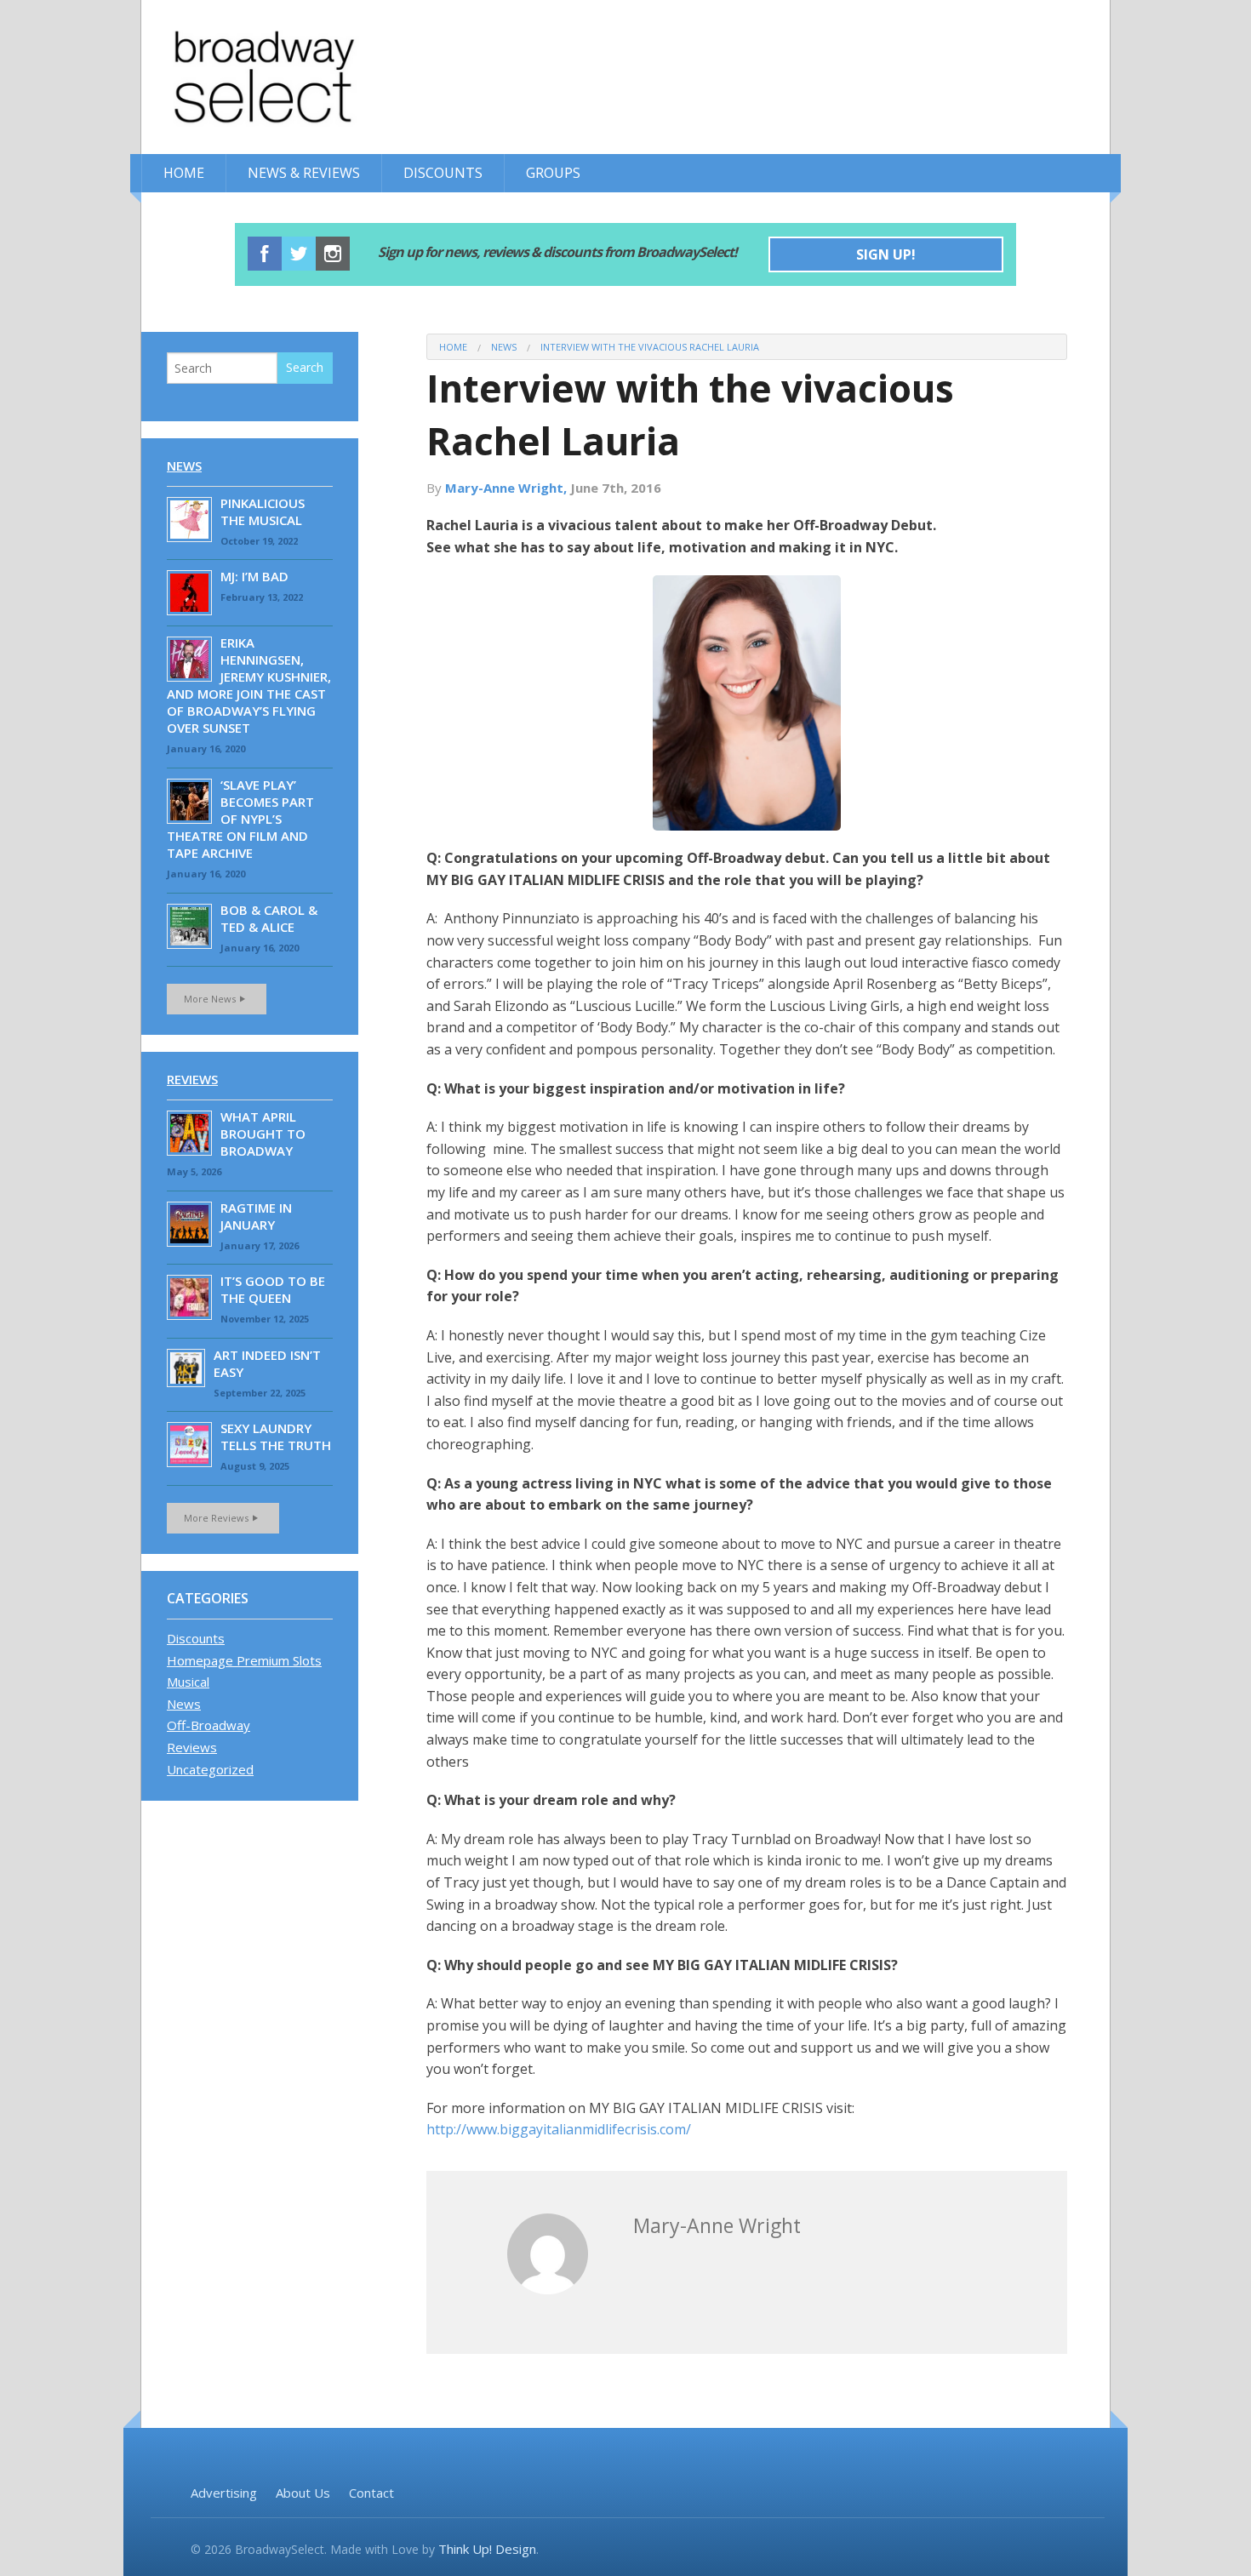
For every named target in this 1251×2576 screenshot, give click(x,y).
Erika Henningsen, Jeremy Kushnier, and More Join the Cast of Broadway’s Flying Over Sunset (249, 685)
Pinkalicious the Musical (263, 511)
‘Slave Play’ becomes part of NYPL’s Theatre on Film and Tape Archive (240, 819)
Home (184, 173)
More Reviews (216, 1518)
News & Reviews (304, 173)
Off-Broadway (208, 1725)
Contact (371, 2493)
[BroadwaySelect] (303, 77)
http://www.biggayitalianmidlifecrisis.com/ (559, 2129)
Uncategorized (210, 1769)
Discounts (443, 173)
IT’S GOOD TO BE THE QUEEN (273, 1289)
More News (210, 999)
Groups (553, 173)
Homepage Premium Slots (244, 1660)
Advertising (224, 2493)
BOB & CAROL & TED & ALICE (269, 918)
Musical (188, 1682)
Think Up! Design (487, 2549)
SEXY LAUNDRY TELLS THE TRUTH (276, 1437)
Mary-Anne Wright (717, 2225)
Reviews (192, 1079)
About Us (303, 2493)
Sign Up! (886, 254)
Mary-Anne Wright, (508, 488)
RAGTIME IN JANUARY (256, 1216)
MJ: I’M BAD (254, 576)
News (504, 347)
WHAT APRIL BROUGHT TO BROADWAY (263, 1134)
